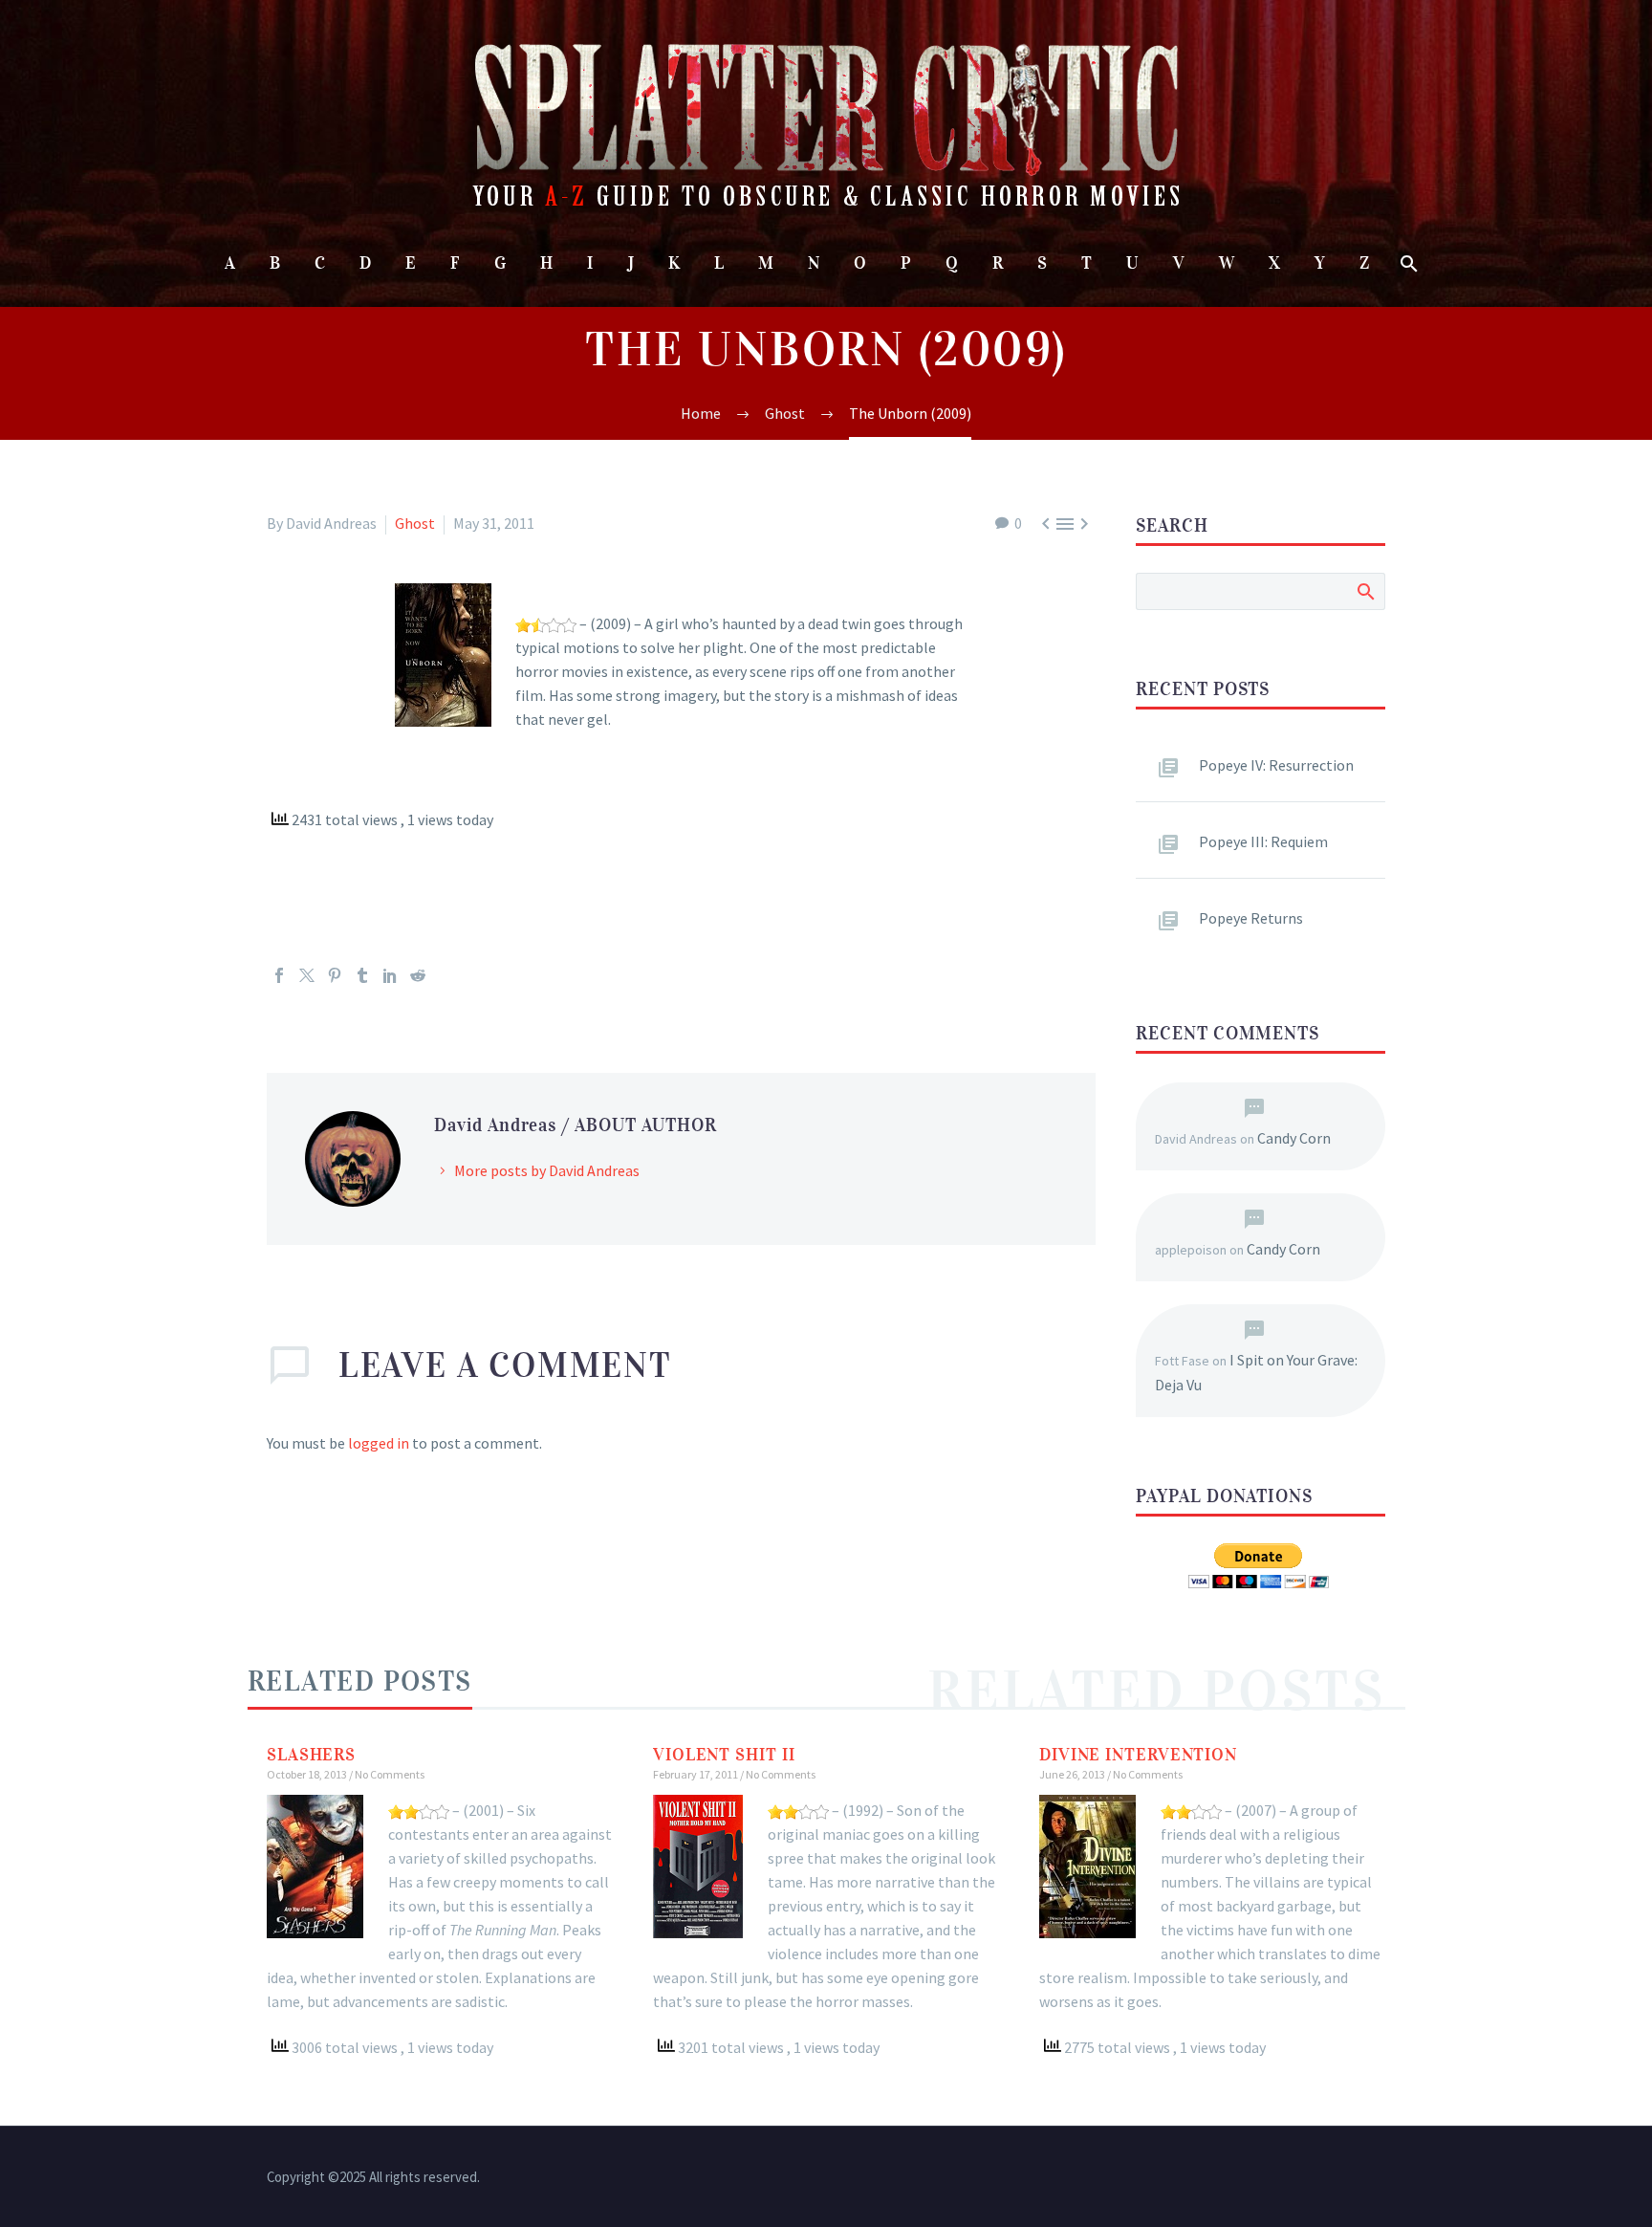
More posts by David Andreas (547, 1170)
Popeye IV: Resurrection (1276, 765)
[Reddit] (418, 975)
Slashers (311, 1755)
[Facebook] (279, 975)
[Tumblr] (362, 975)
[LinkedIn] (390, 975)
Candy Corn (1294, 1138)
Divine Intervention (1138, 1755)
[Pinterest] (335, 975)
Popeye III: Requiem (1263, 841)
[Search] (1408, 263)
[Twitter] (307, 975)
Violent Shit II (724, 1755)
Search (1365, 591)
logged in (379, 1443)
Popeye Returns (1251, 918)
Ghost (415, 523)
